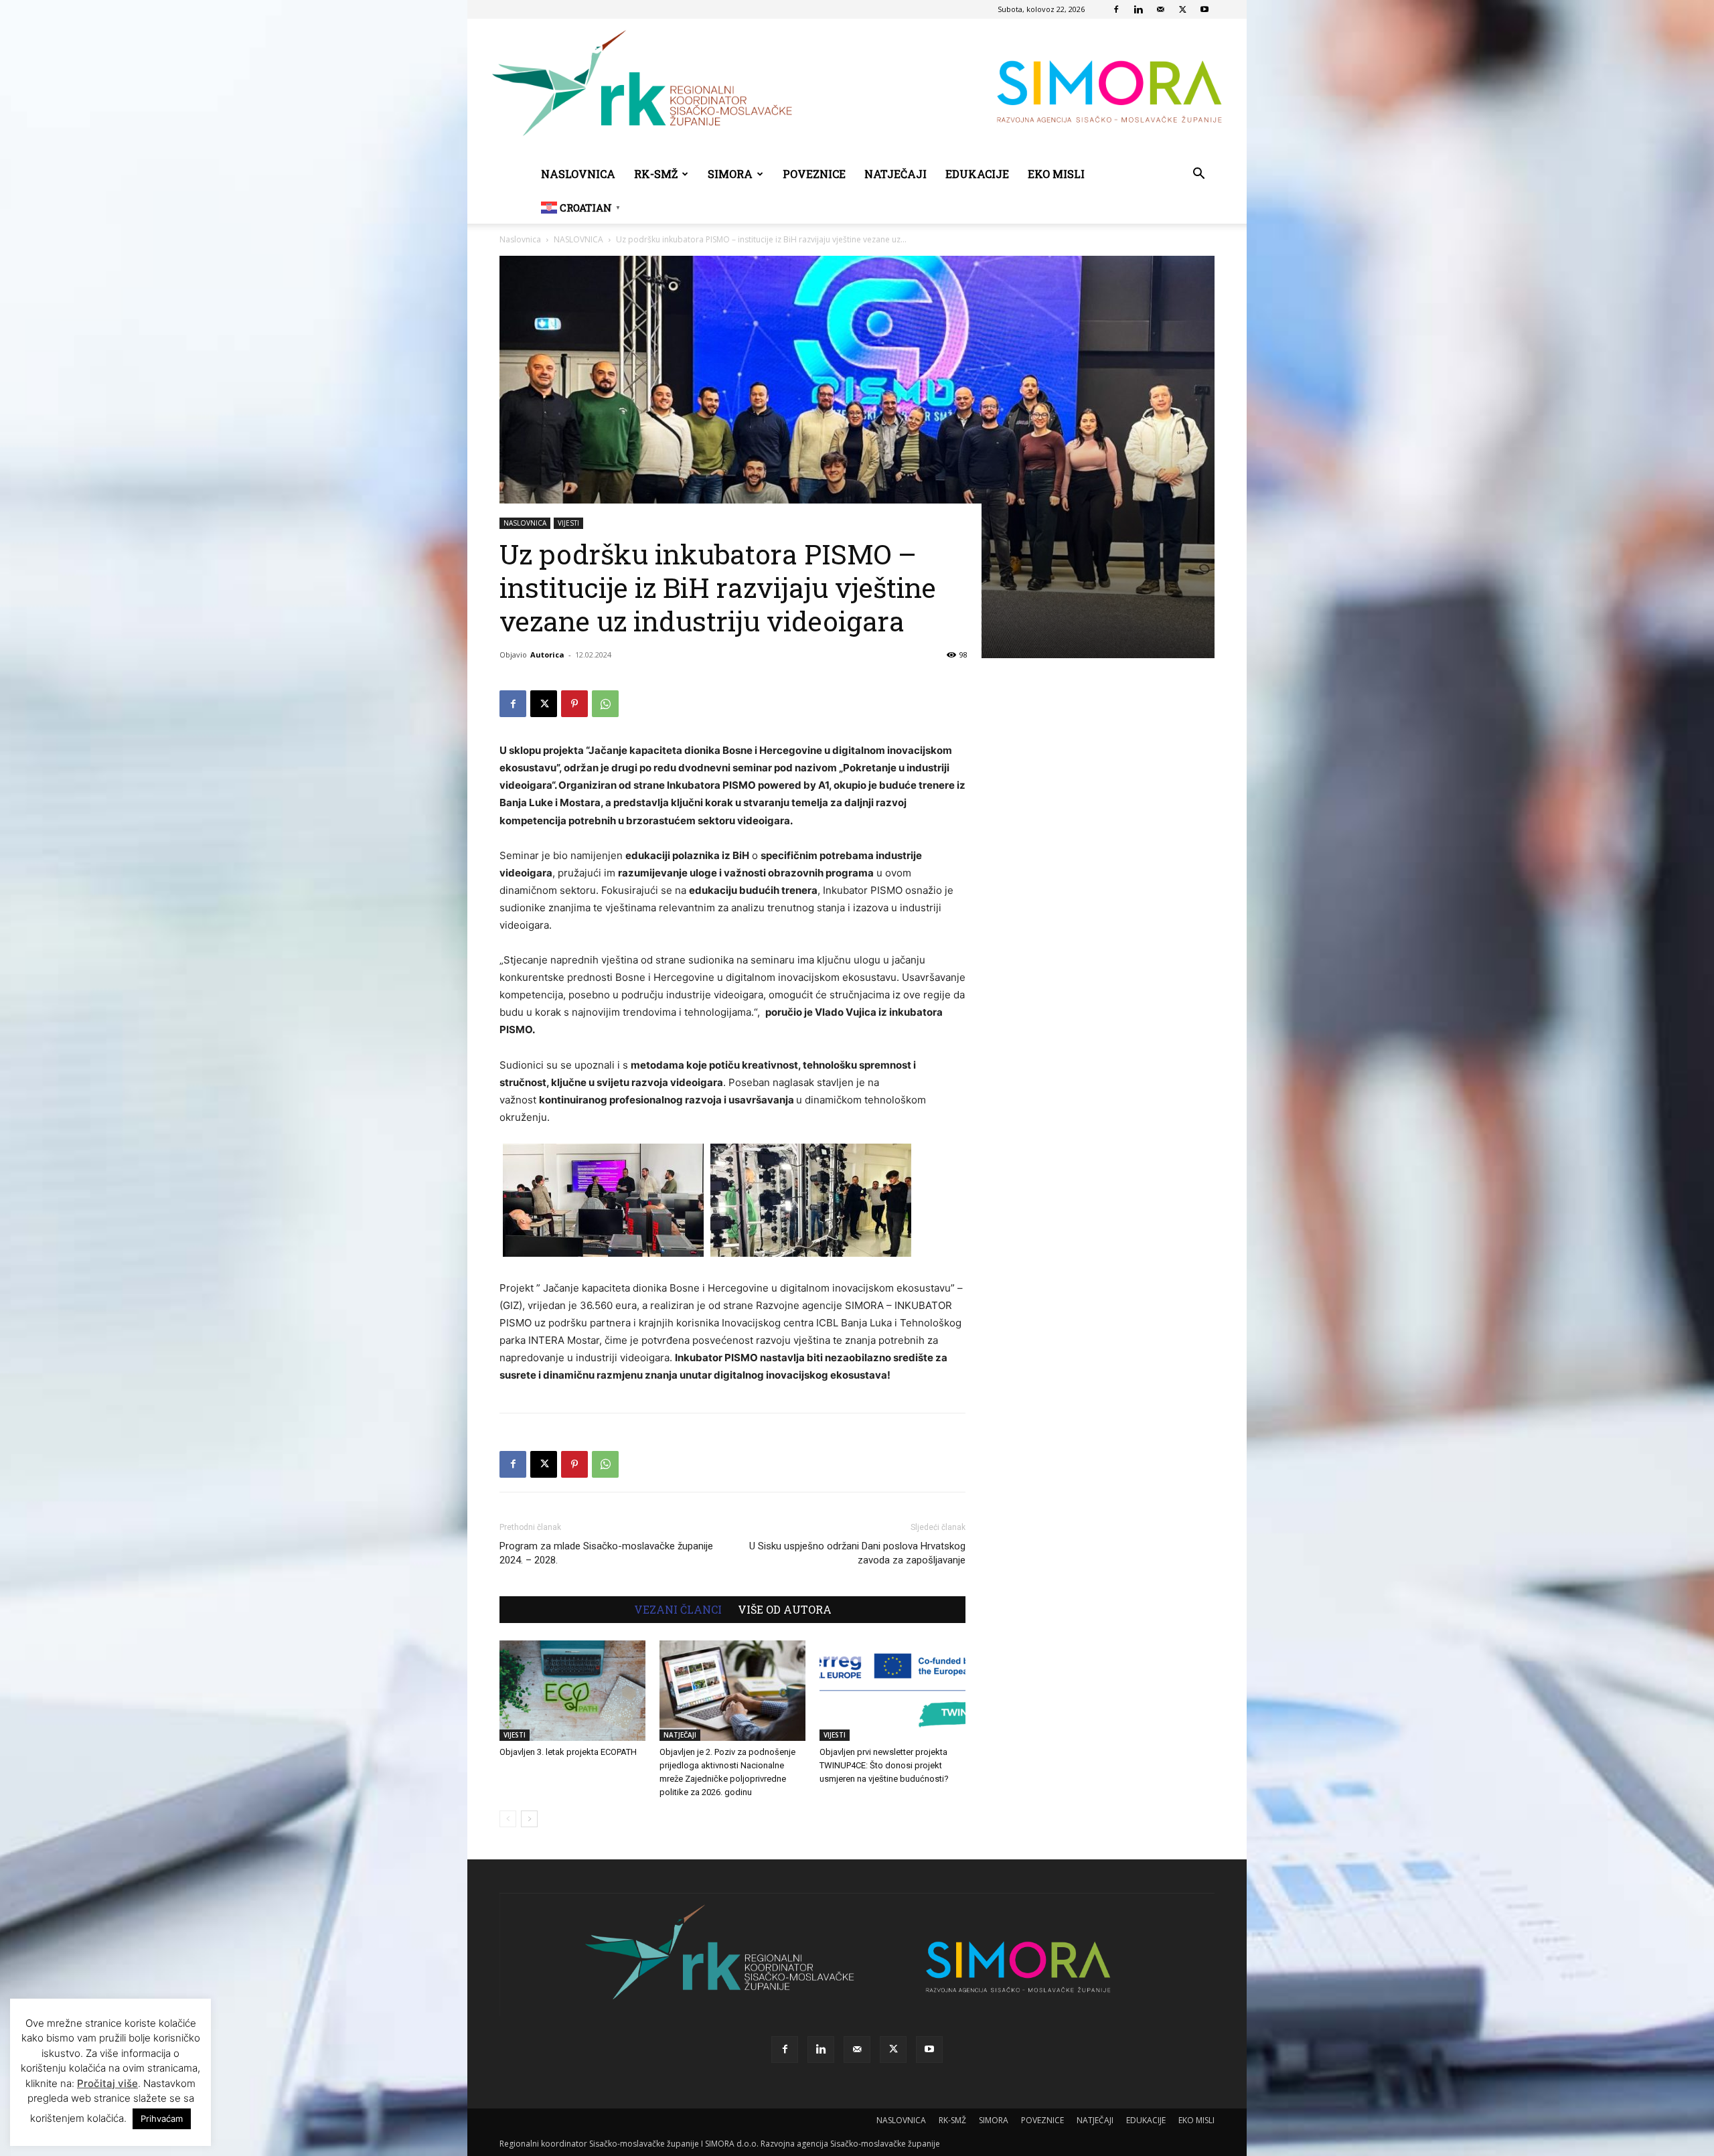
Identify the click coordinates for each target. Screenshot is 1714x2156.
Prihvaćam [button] (162, 2119)
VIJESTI (568, 523)
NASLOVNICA (578, 174)
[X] (1182, 9)
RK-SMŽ (656, 174)
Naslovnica (520, 239)
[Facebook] (1116, 9)
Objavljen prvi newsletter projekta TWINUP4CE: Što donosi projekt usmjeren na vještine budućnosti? (884, 1765)
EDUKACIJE (977, 174)
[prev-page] (508, 1819)
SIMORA (730, 174)
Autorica (547, 654)
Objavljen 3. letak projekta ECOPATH (568, 1752)
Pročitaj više (107, 2083)
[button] (1198, 175)
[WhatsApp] (605, 704)
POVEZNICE (814, 174)
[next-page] (529, 1819)
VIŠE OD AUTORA (785, 1610)
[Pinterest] (574, 704)
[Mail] (1160, 9)
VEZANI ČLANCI (678, 1610)
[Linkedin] (1138, 9)
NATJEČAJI (895, 174)
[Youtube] (1204, 9)
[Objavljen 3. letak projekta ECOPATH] (572, 1691)
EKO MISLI (1056, 174)
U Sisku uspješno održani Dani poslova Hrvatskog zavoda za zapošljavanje (857, 1553)
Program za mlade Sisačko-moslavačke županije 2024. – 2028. (606, 1553)
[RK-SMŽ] (857, 88)
